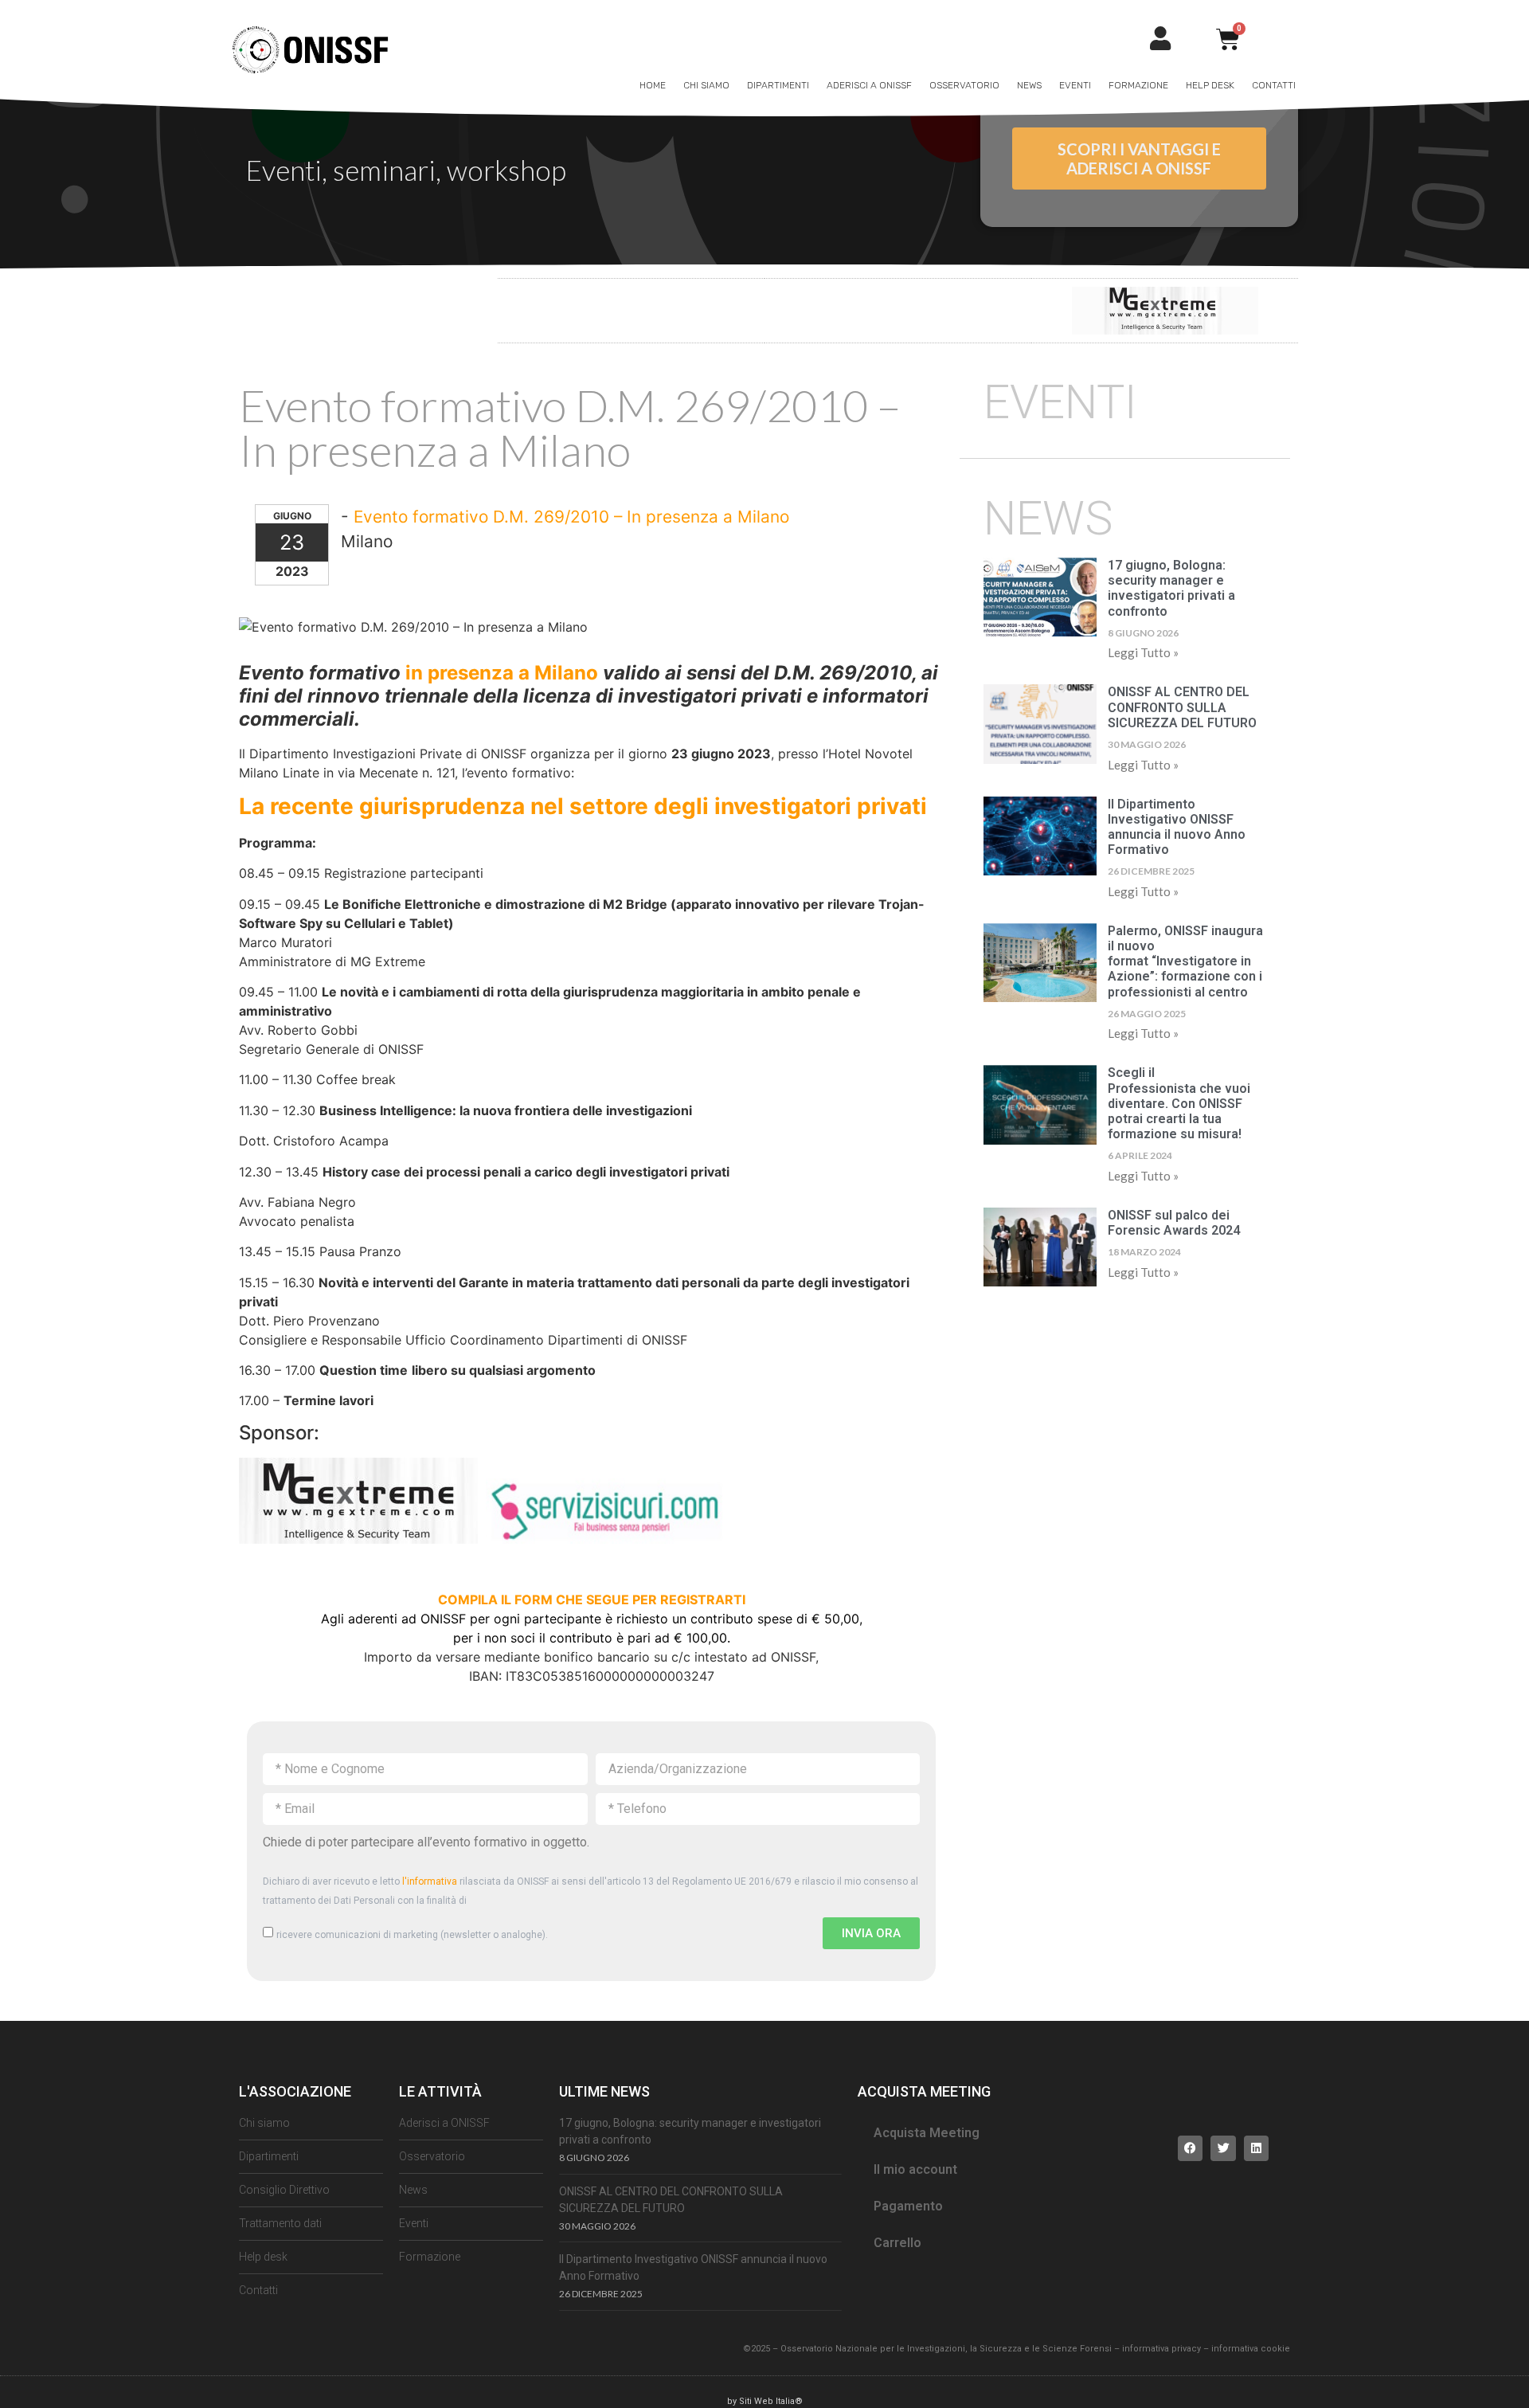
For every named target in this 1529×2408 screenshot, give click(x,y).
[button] (1191, 2148)
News (1029, 85)
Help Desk (1210, 85)
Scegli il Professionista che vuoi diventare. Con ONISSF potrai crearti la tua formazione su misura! (1179, 1103)
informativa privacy (1161, 2349)
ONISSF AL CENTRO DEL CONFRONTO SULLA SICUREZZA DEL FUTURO (1182, 707)
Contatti (1274, 85)
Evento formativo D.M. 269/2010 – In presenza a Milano (571, 517)
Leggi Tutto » (1143, 652)
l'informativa (430, 1881)
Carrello (897, 2243)
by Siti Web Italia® (765, 2401)
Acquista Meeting (927, 2133)
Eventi (1075, 85)
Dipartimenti (778, 85)
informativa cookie (1251, 2349)
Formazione (1138, 85)
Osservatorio (964, 85)
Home (653, 85)
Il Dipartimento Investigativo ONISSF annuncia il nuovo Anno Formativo (1177, 827)
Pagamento (908, 2206)
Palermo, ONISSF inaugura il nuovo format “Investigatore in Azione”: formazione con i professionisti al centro (1185, 961)
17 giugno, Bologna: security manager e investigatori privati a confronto (1171, 588)
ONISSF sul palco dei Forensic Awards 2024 (1174, 1223)
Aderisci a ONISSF (869, 85)
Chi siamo (706, 85)
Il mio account (915, 2169)
